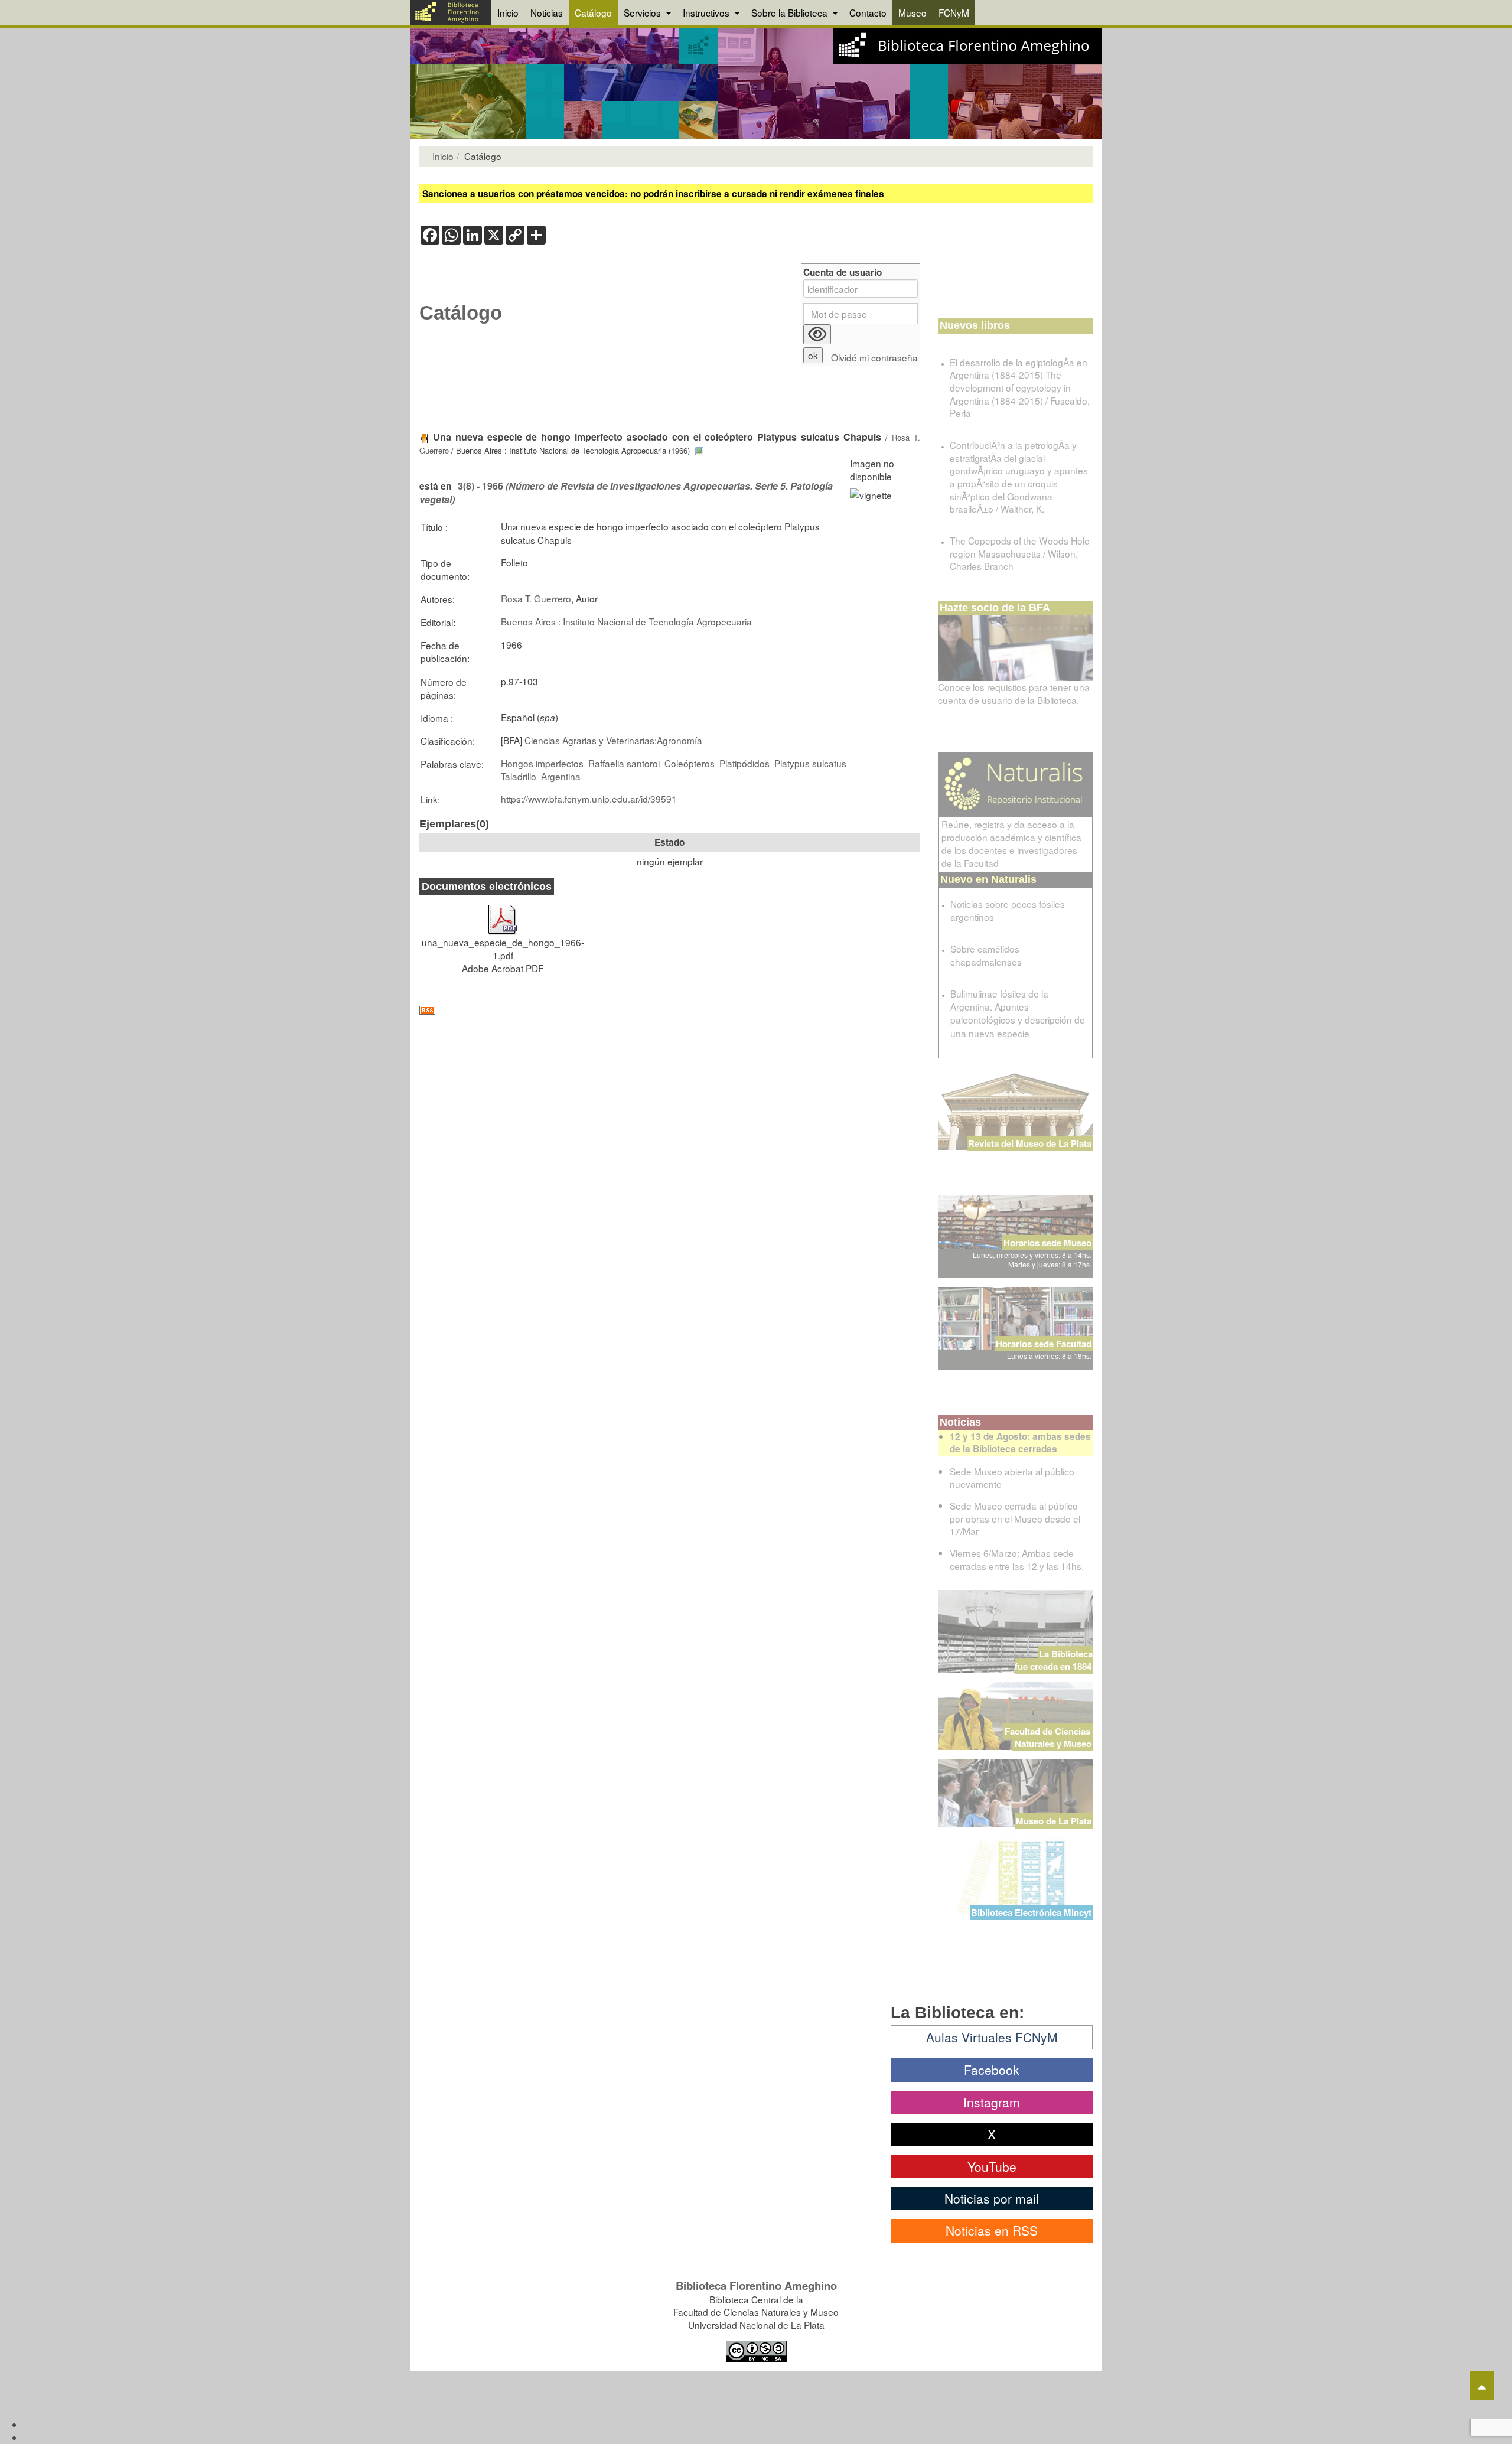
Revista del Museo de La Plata (1030, 1143)
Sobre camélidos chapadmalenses (986, 955)
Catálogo (593, 12)
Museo (913, 12)
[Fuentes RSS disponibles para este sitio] (670, 1010)
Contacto (868, 12)
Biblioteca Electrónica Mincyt (1031, 1912)
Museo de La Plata (1054, 1821)
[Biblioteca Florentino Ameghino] (451, 12)
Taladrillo (519, 776)
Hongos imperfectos (542, 763)
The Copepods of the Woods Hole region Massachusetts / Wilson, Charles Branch (1020, 553)
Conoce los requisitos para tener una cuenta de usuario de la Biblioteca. (1014, 693)
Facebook (992, 2070)
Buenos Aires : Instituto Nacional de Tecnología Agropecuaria (626, 621)
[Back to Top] (1482, 2386)
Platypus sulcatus (810, 763)
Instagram (992, 2102)
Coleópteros (690, 763)
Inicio (508, 12)
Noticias (547, 12)
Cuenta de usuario (843, 273)
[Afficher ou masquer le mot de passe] (817, 334)
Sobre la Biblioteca (791, 12)
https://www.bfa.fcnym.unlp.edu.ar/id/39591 (589, 799)
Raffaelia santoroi (624, 763)
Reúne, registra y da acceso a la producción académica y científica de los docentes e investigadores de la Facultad (1011, 843)
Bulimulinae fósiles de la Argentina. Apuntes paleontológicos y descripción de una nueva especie (1018, 1013)
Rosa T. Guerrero (536, 598)
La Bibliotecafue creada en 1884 (1054, 1660)
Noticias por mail (992, 2198)
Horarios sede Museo (1047, 1243)
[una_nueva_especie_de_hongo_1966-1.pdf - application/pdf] (503, 914)
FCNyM (954, 12)
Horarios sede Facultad (1044, 1344)
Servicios (643, 12)
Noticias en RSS (992, 2230)
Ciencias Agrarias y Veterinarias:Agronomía (613, 740)
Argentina (561, 776)
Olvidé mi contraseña (874, 358)
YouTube (992, 2166)
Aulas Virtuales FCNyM (992, 2037)
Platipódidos (744, 763)
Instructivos (707, 12)
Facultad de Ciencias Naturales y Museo (1049, 1737)
